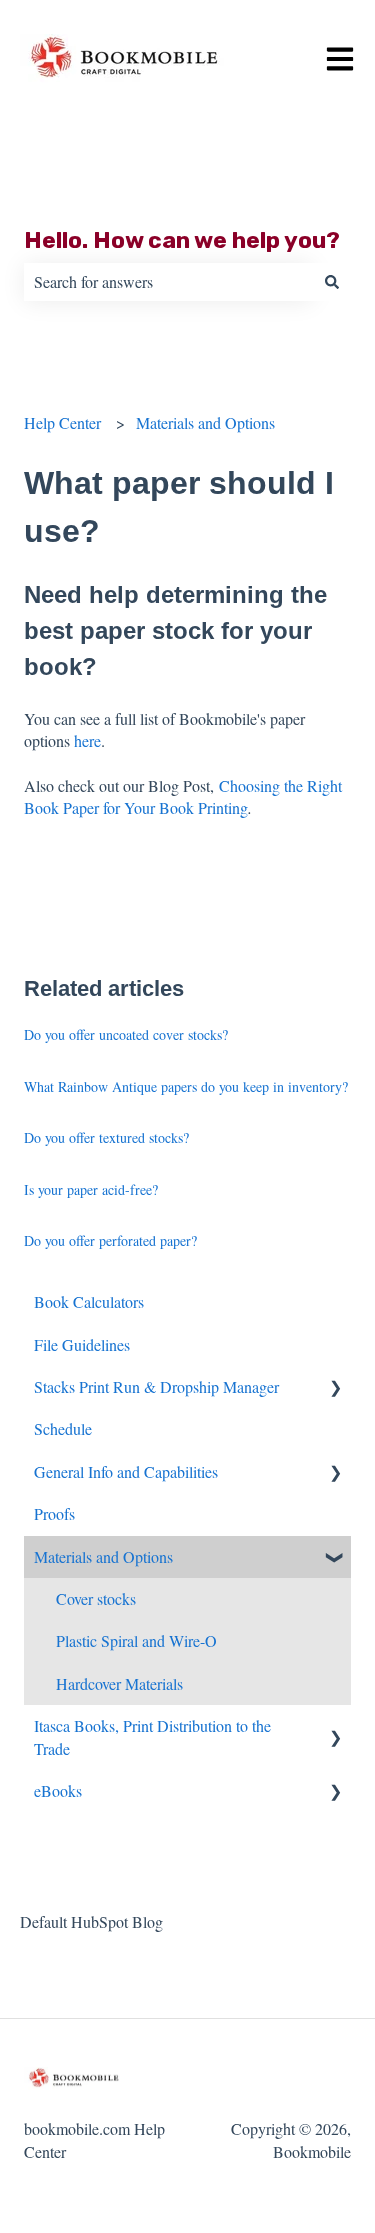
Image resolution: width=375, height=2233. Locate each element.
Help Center (62, 422)
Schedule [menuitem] (63, 1428)
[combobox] (168, 282)
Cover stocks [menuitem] (96, 1598)
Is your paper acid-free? (91, 1189)
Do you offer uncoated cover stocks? (126, 1034)
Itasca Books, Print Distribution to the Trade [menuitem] (152, 1736)
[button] (335, 1388)
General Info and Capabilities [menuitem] (126, 1471)
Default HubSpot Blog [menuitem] (91, 1921)
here (87, 740)
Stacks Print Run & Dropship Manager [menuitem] (156, 1386)
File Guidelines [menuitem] (82, 1344)
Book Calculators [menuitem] (89, 1301)
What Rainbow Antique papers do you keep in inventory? (186, 1086)
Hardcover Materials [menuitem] (119, 1683)
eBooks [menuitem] (58, 1790)
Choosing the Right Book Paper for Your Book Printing (183, 796)
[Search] (332, 282)
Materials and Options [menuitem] (103, 1556)
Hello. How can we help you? (182, 240)
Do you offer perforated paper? (110, 1240)
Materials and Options (205, 422)
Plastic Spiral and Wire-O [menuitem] (136, 1640)
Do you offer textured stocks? (106, 1137)
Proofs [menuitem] (54, 1513)
